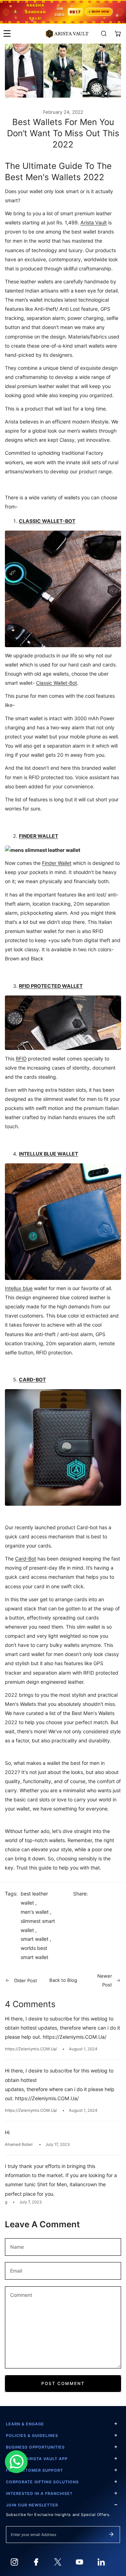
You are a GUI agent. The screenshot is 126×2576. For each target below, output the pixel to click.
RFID (21, 1059)
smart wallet (34, 1939)
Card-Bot (26, 1559)
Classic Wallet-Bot (57, 683)
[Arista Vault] (67, 34)
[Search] (104, 34)
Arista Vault (94, 222)
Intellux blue (19, 1288)
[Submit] (111, 2534)
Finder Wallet (57, 863)
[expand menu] (7, 34)
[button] (118, 34)
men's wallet (35, 1912)
